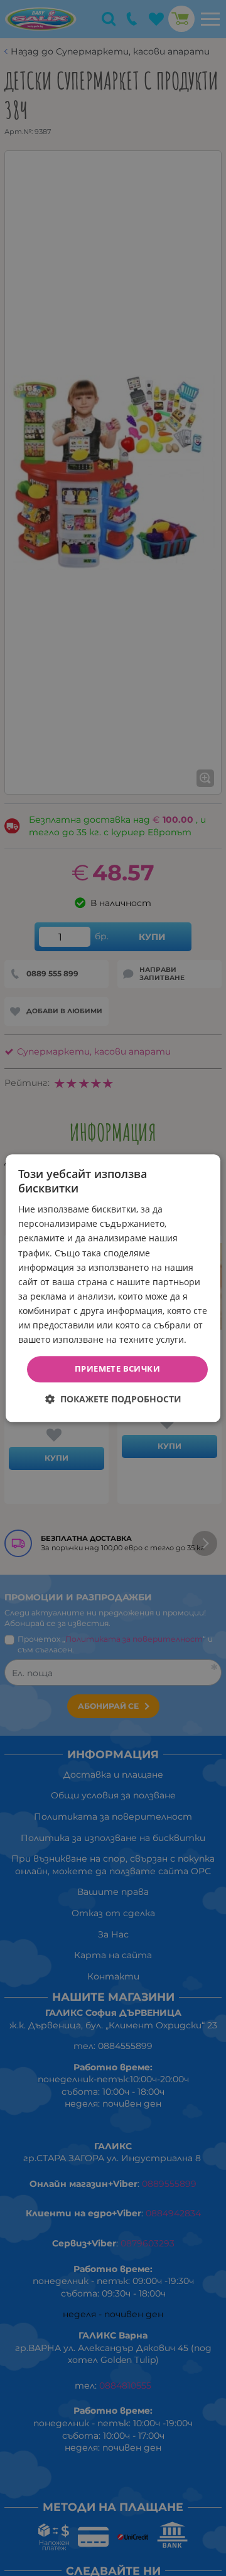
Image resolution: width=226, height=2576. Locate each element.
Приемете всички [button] (117, 1369)
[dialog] (113, 1288)
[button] (113, 1399)
